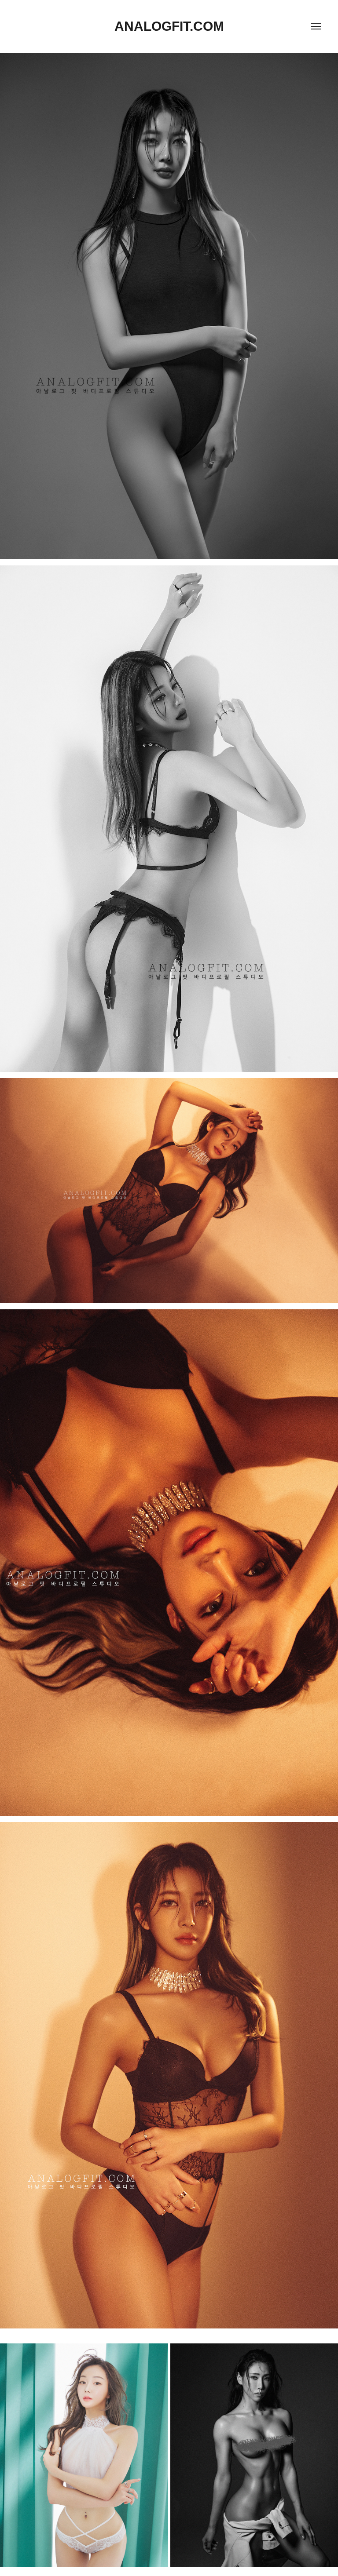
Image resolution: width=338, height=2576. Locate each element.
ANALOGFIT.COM (169, 26)
